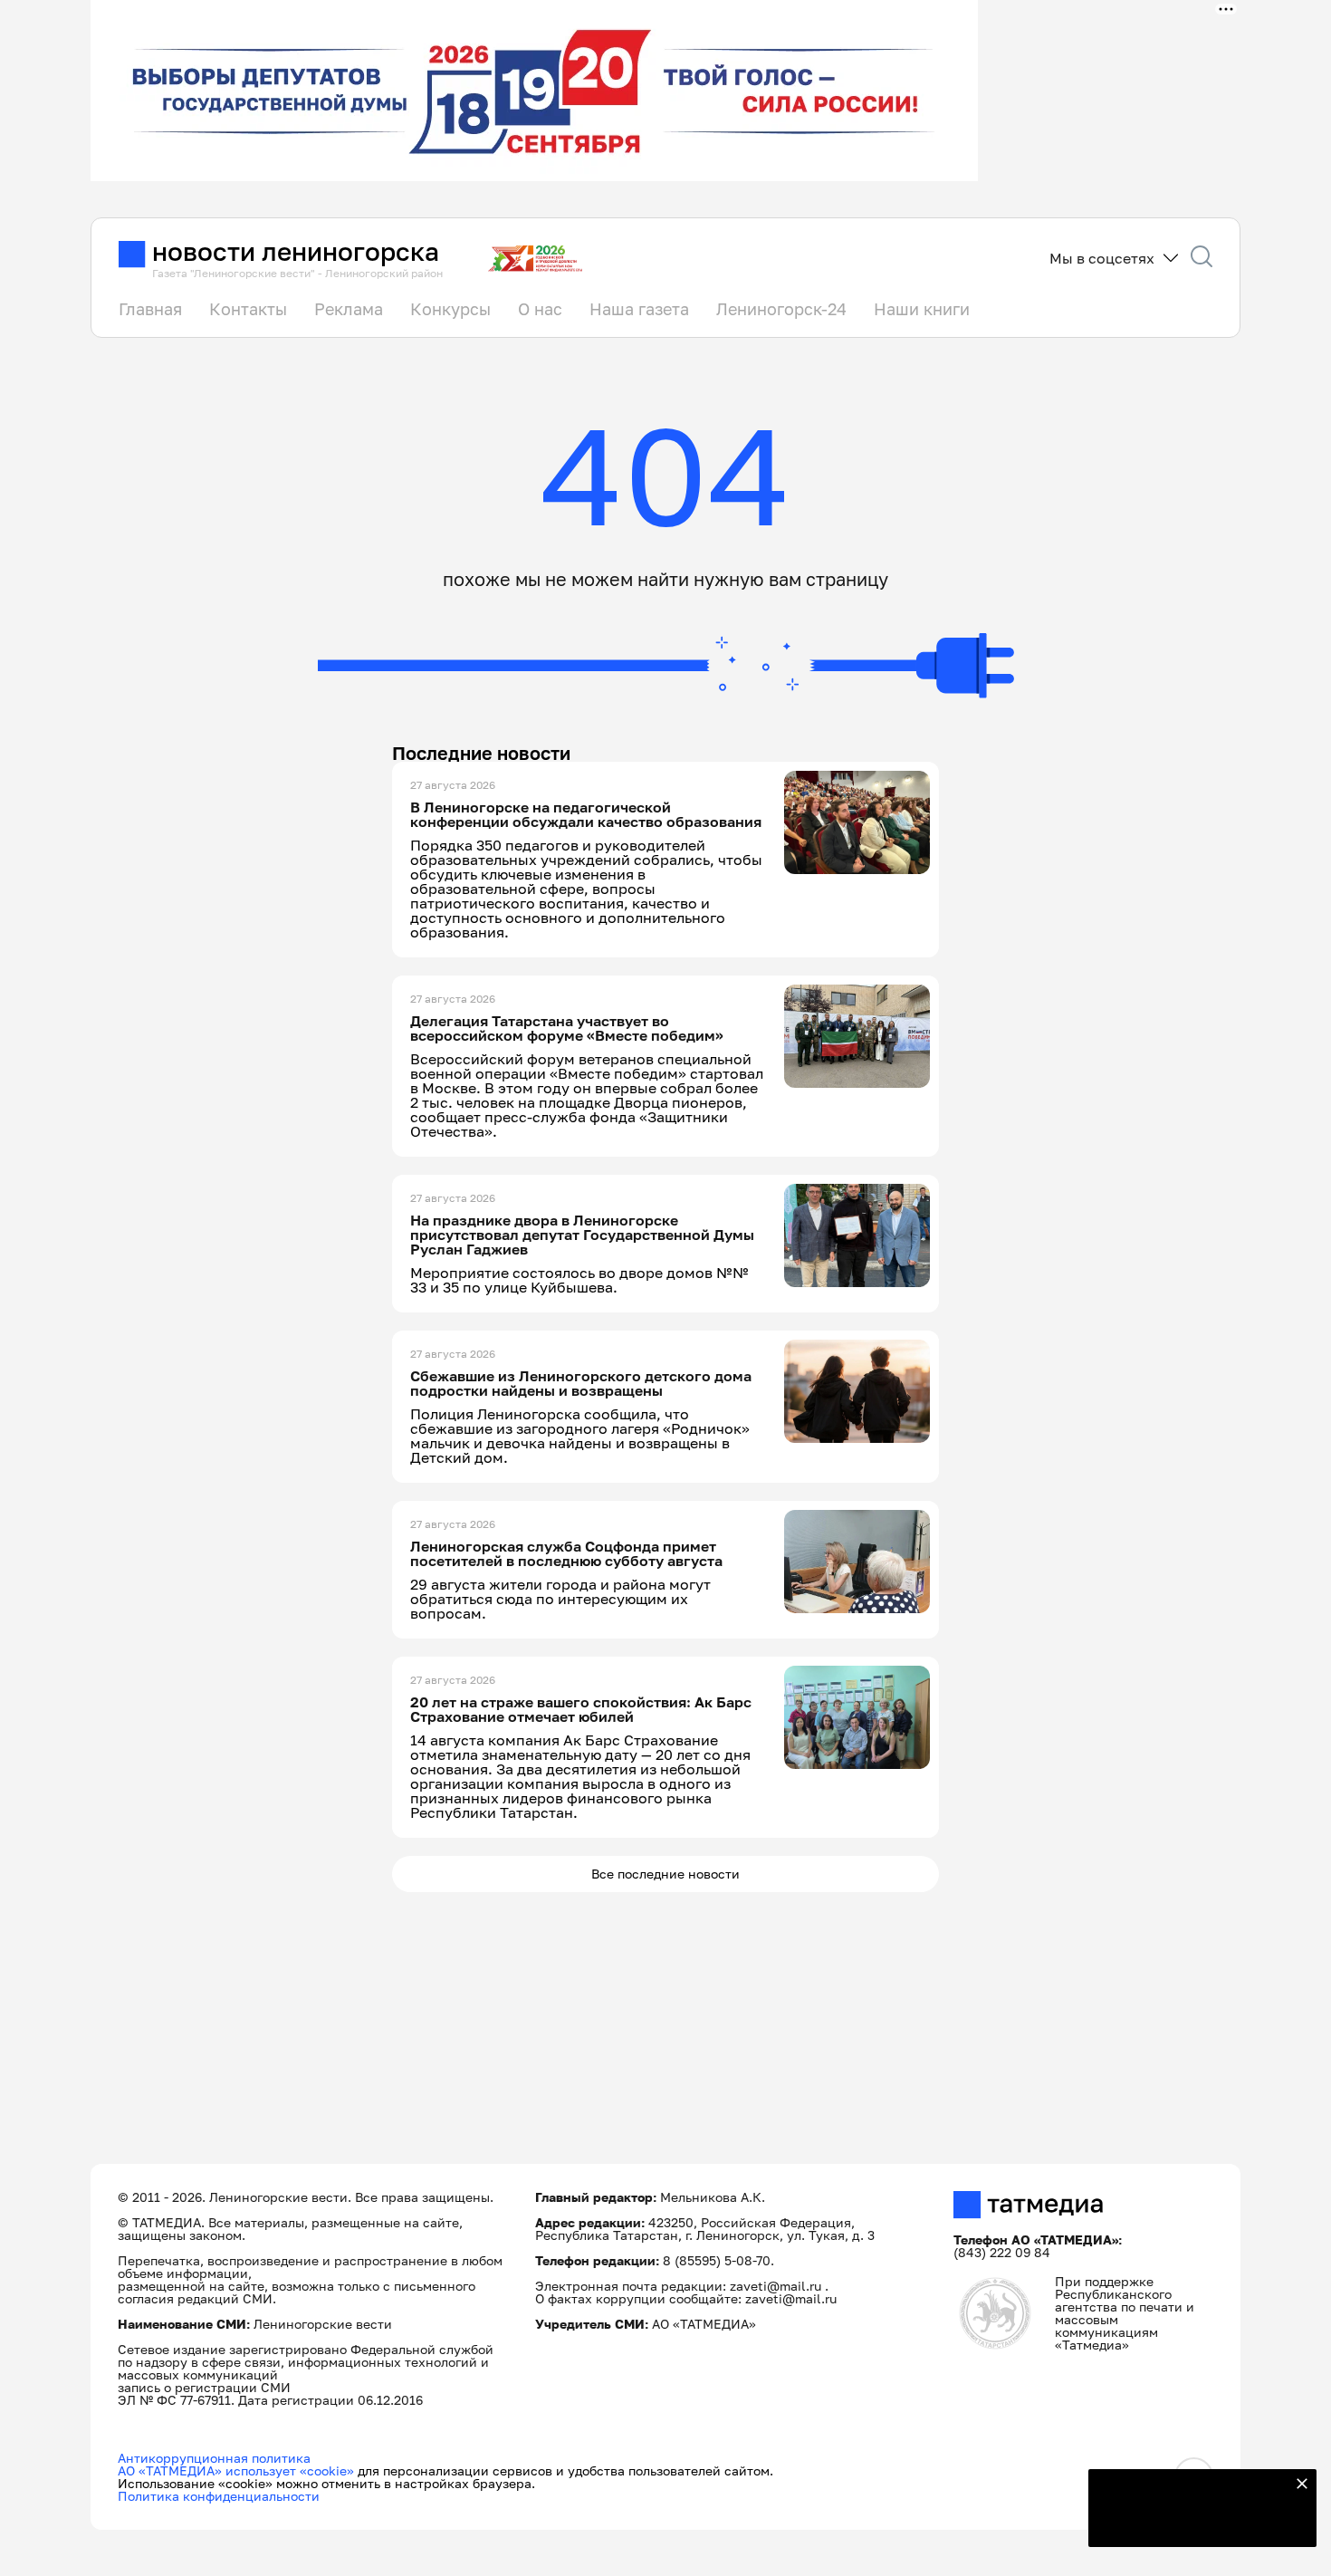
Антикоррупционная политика (214, 2458)
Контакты (248, 309)
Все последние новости (665, 1874)
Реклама (349, 309)
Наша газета (639, 309)
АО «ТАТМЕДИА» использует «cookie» (236, 2470)
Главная (150, 309)
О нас (540, 309)
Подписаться (1192, 2522)
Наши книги (922, 309)
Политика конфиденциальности (219, 2496)
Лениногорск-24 (781, 309)
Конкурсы (450, 309)
